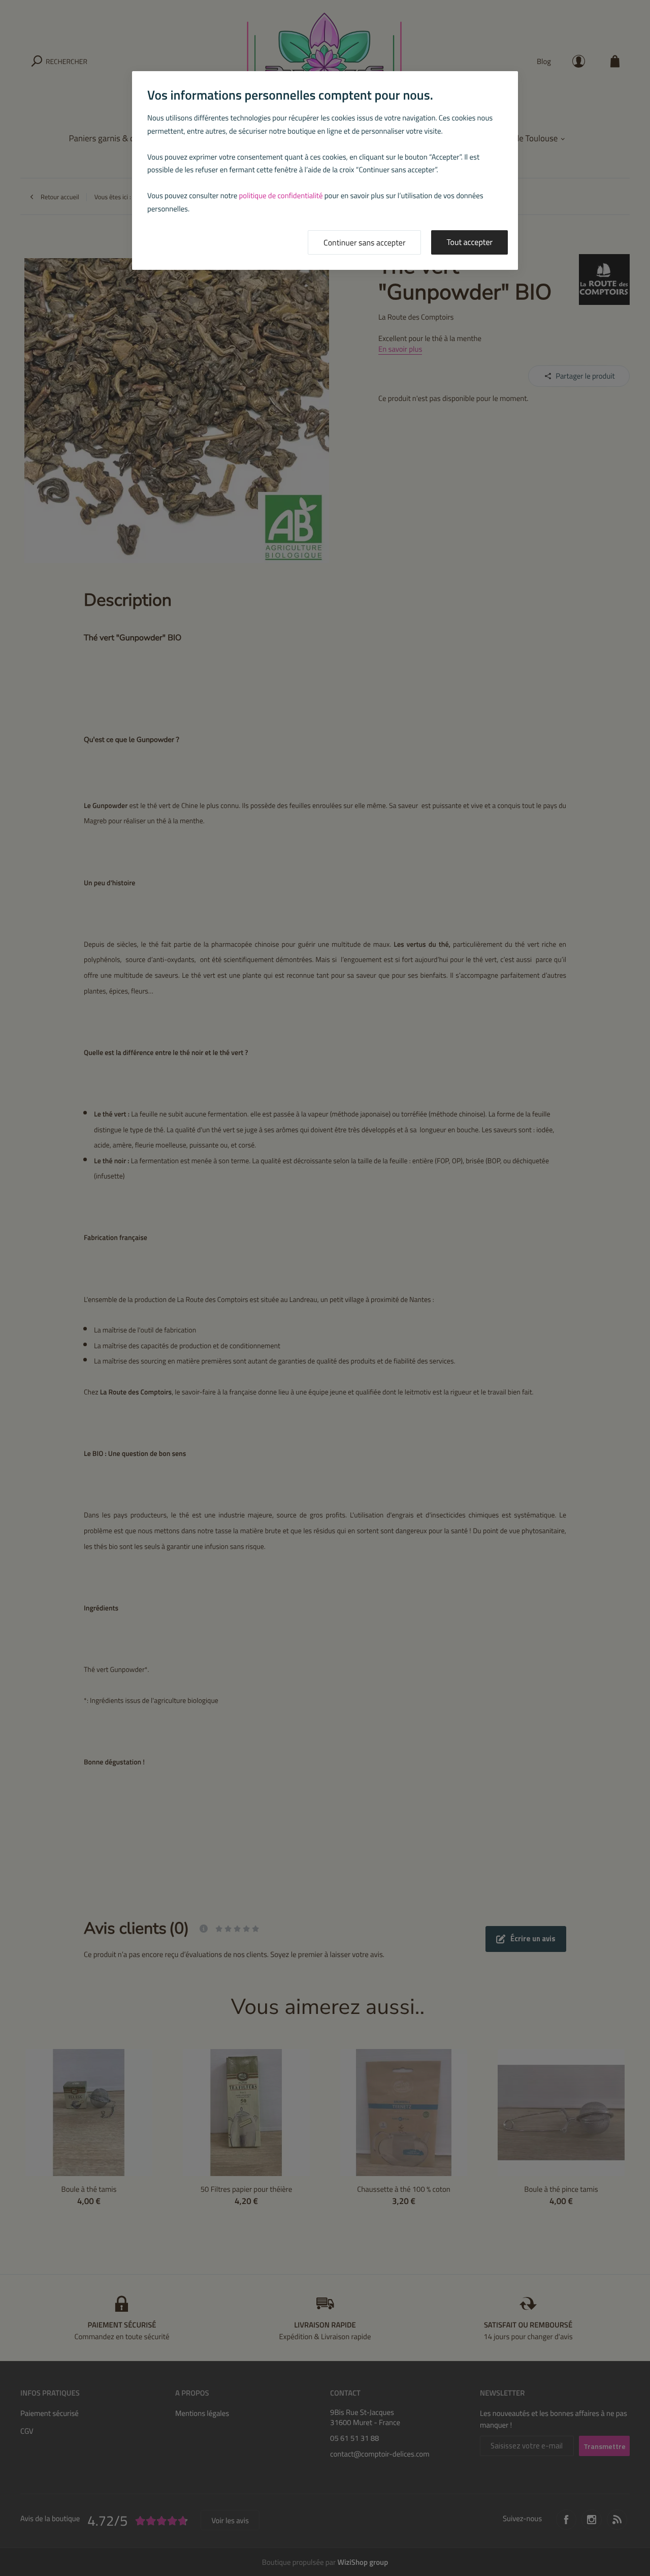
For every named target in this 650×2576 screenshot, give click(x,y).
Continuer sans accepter (364, 243)
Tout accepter (469, 242)
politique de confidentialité (281, 195)
